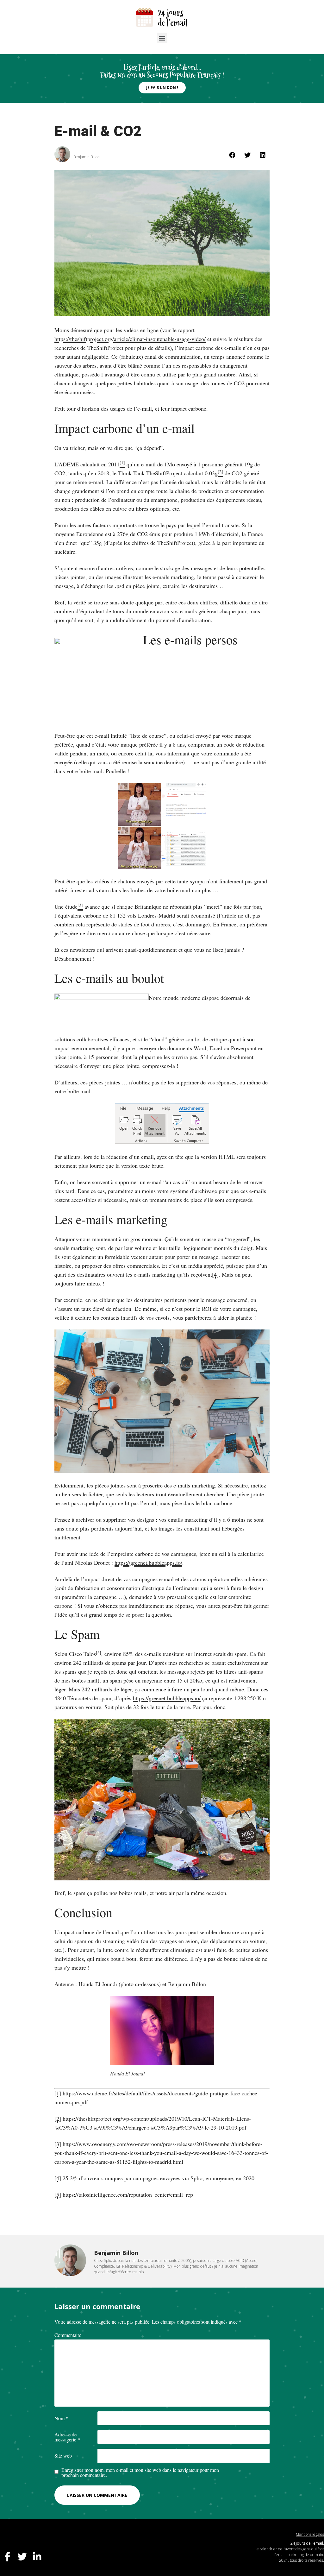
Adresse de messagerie (67, 2437)
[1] (58, 2093)
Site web (63, 2456)
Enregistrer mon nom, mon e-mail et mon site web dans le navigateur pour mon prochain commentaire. (140, 2472)
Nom (61, 2418)
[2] (58, 2118)
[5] (99, 1652)
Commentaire (68, 2335)
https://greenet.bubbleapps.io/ (148, 1563)
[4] (215, 1274)
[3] (58, 2144)
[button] (162, 38)
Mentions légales (310, 2534)
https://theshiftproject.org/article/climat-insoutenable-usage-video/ (130, 339)
